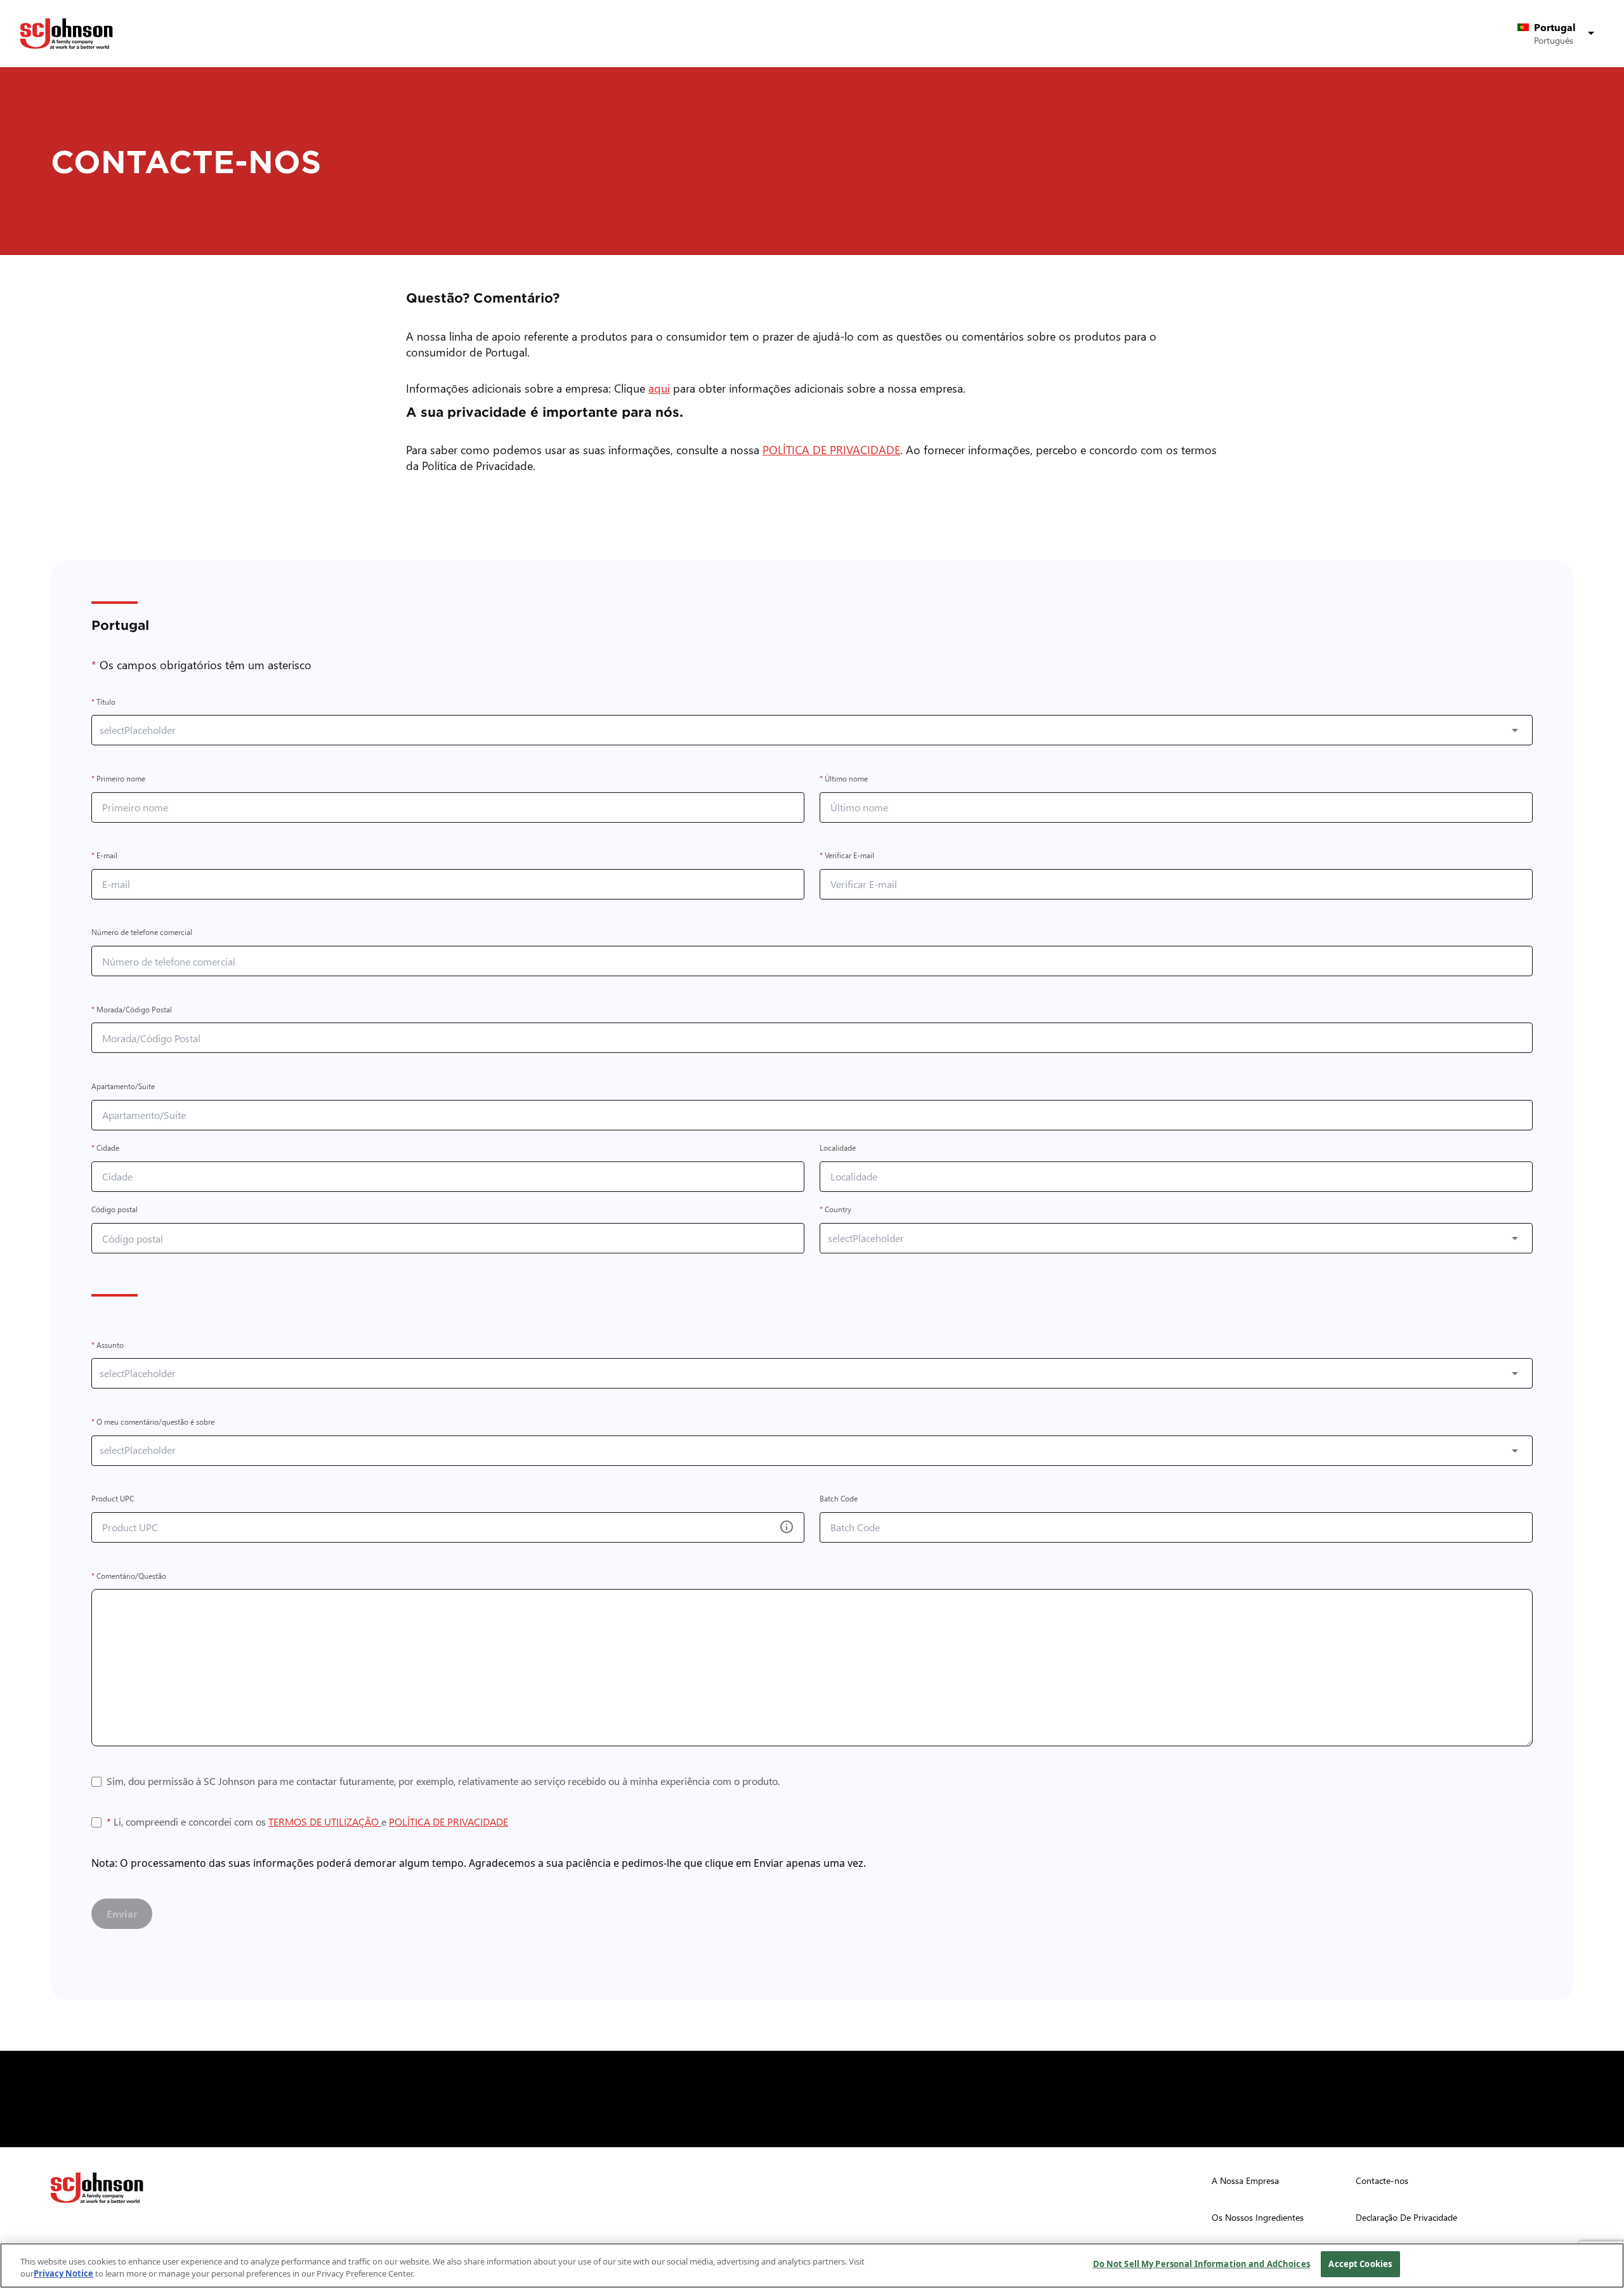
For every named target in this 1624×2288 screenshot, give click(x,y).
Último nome (844, 779)
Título (103, 702)
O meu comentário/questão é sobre (153, 1422)
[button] (1558, 34)
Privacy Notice (63, 2274)
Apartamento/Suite (123, 1086)
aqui (662, 388)
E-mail (104, 856)
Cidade (105, 1148)
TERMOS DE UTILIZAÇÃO (325, 1821)
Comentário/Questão (129, 1576)
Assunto (108, 1345)
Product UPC (113, 1499)
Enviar (122, 1913)
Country (835, 1210)
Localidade (838, 1148)
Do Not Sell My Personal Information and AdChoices (1202, 2264)
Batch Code (839, 1499)
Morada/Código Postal (132, 1010)
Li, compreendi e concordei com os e (307, 1822)
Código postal (115, 1210)
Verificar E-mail (847, 856)
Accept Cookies (1360, 2264)
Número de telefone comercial (142, 933)
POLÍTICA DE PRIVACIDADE (834, 449)
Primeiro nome (118, 779)
